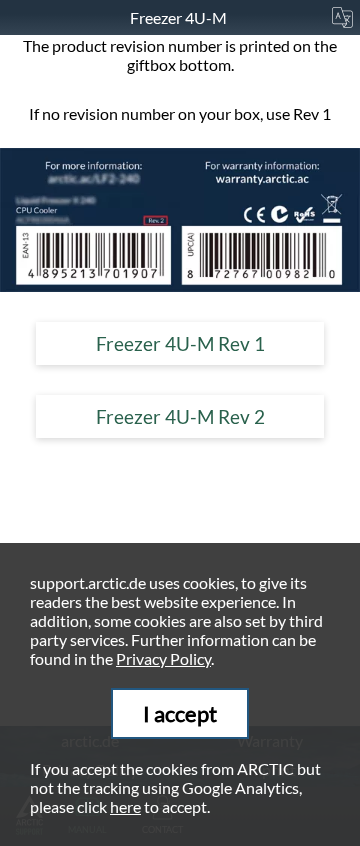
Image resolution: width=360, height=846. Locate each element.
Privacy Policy (163, 658)
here (125, 806)
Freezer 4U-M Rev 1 (180, 343)
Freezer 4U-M (180, 17)
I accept (180, 713)
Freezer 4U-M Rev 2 (180, 416)
